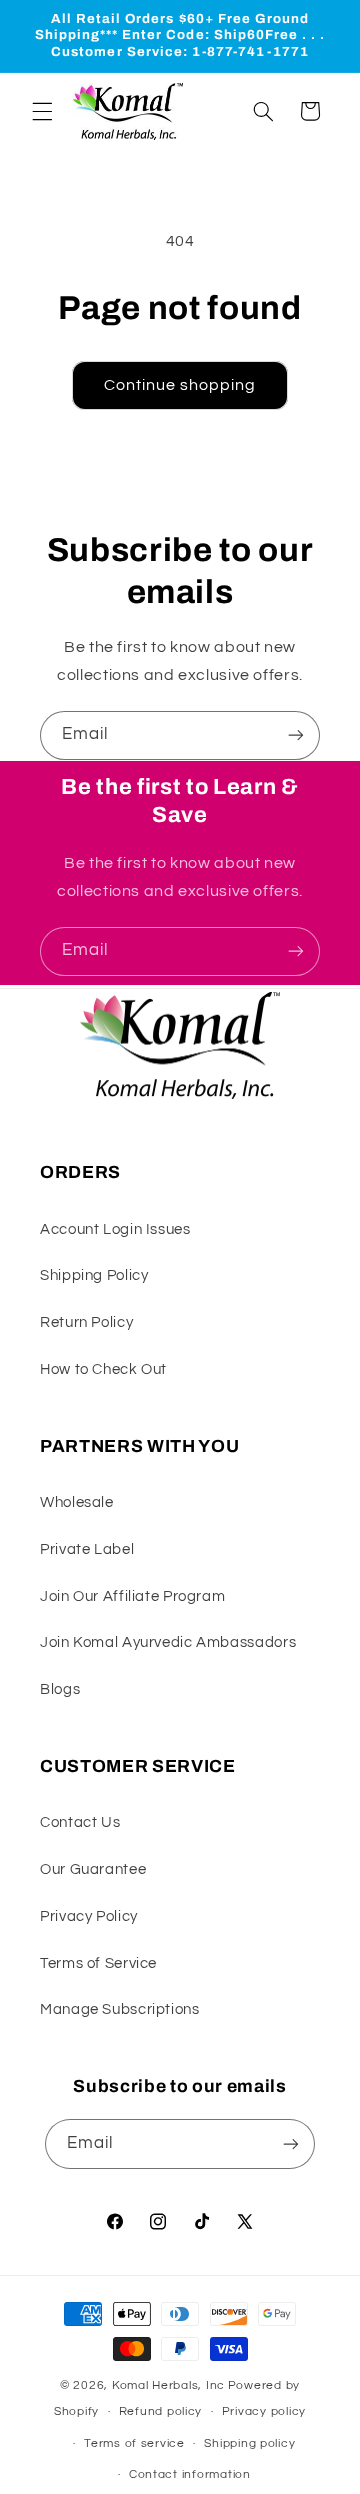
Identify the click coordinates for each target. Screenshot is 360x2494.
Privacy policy (264, 2411)
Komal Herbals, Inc (168, 2385)
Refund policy (161, 2411)
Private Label (87, 1549)
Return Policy (86, 1322)
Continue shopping (180, 385)
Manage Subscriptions (120, 2009)
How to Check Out (103, 1369)
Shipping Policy (94, 1275)
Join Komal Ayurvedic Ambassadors (168, 1642)
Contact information (190, 2474)
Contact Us (80, 1822)
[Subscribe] (296, 735)
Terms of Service (98, 1963)
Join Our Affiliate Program (132, 1596)
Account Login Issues (115, 1229)
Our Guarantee (93, 1869)
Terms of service (134, 2443)
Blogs (60, 1689)
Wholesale (77, 1502)
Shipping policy (249, 2443)
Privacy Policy (89, 1916)
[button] (42, 111)
